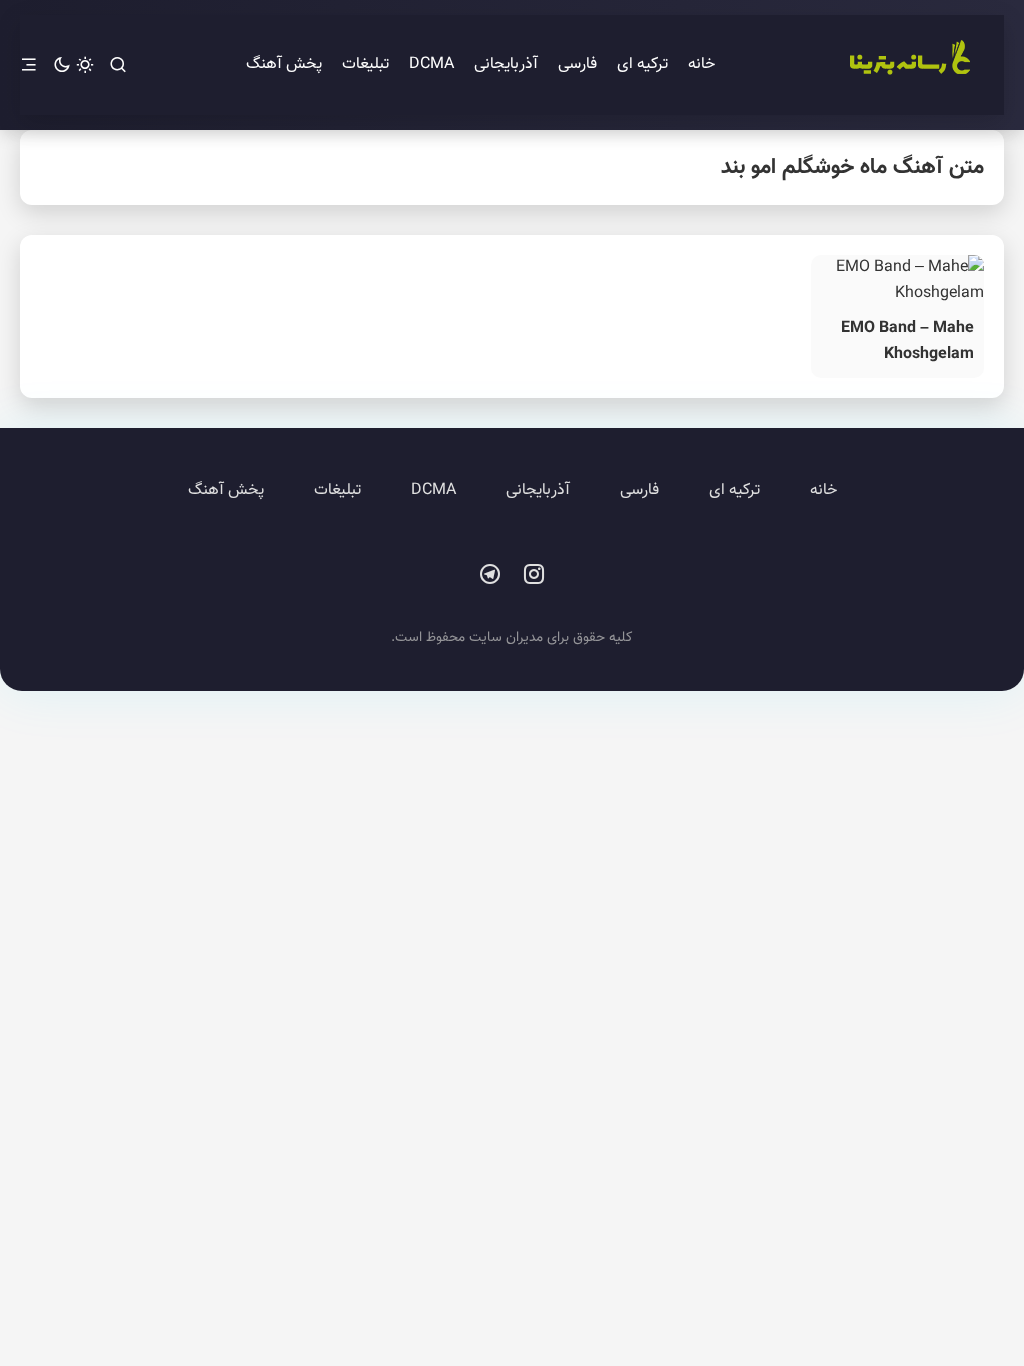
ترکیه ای (642, 64)
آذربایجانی (506, 64)
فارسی (577, 64)
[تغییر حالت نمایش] (73, 65)
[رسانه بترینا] (909, 65)
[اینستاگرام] (534, 575)
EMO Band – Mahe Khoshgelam (907, 341)
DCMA (431, 64)
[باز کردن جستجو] (118, 65)
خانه (701, 64)
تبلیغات (365, 64)
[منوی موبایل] (29, 65)
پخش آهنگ (284, 64)
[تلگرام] (490, 575)
